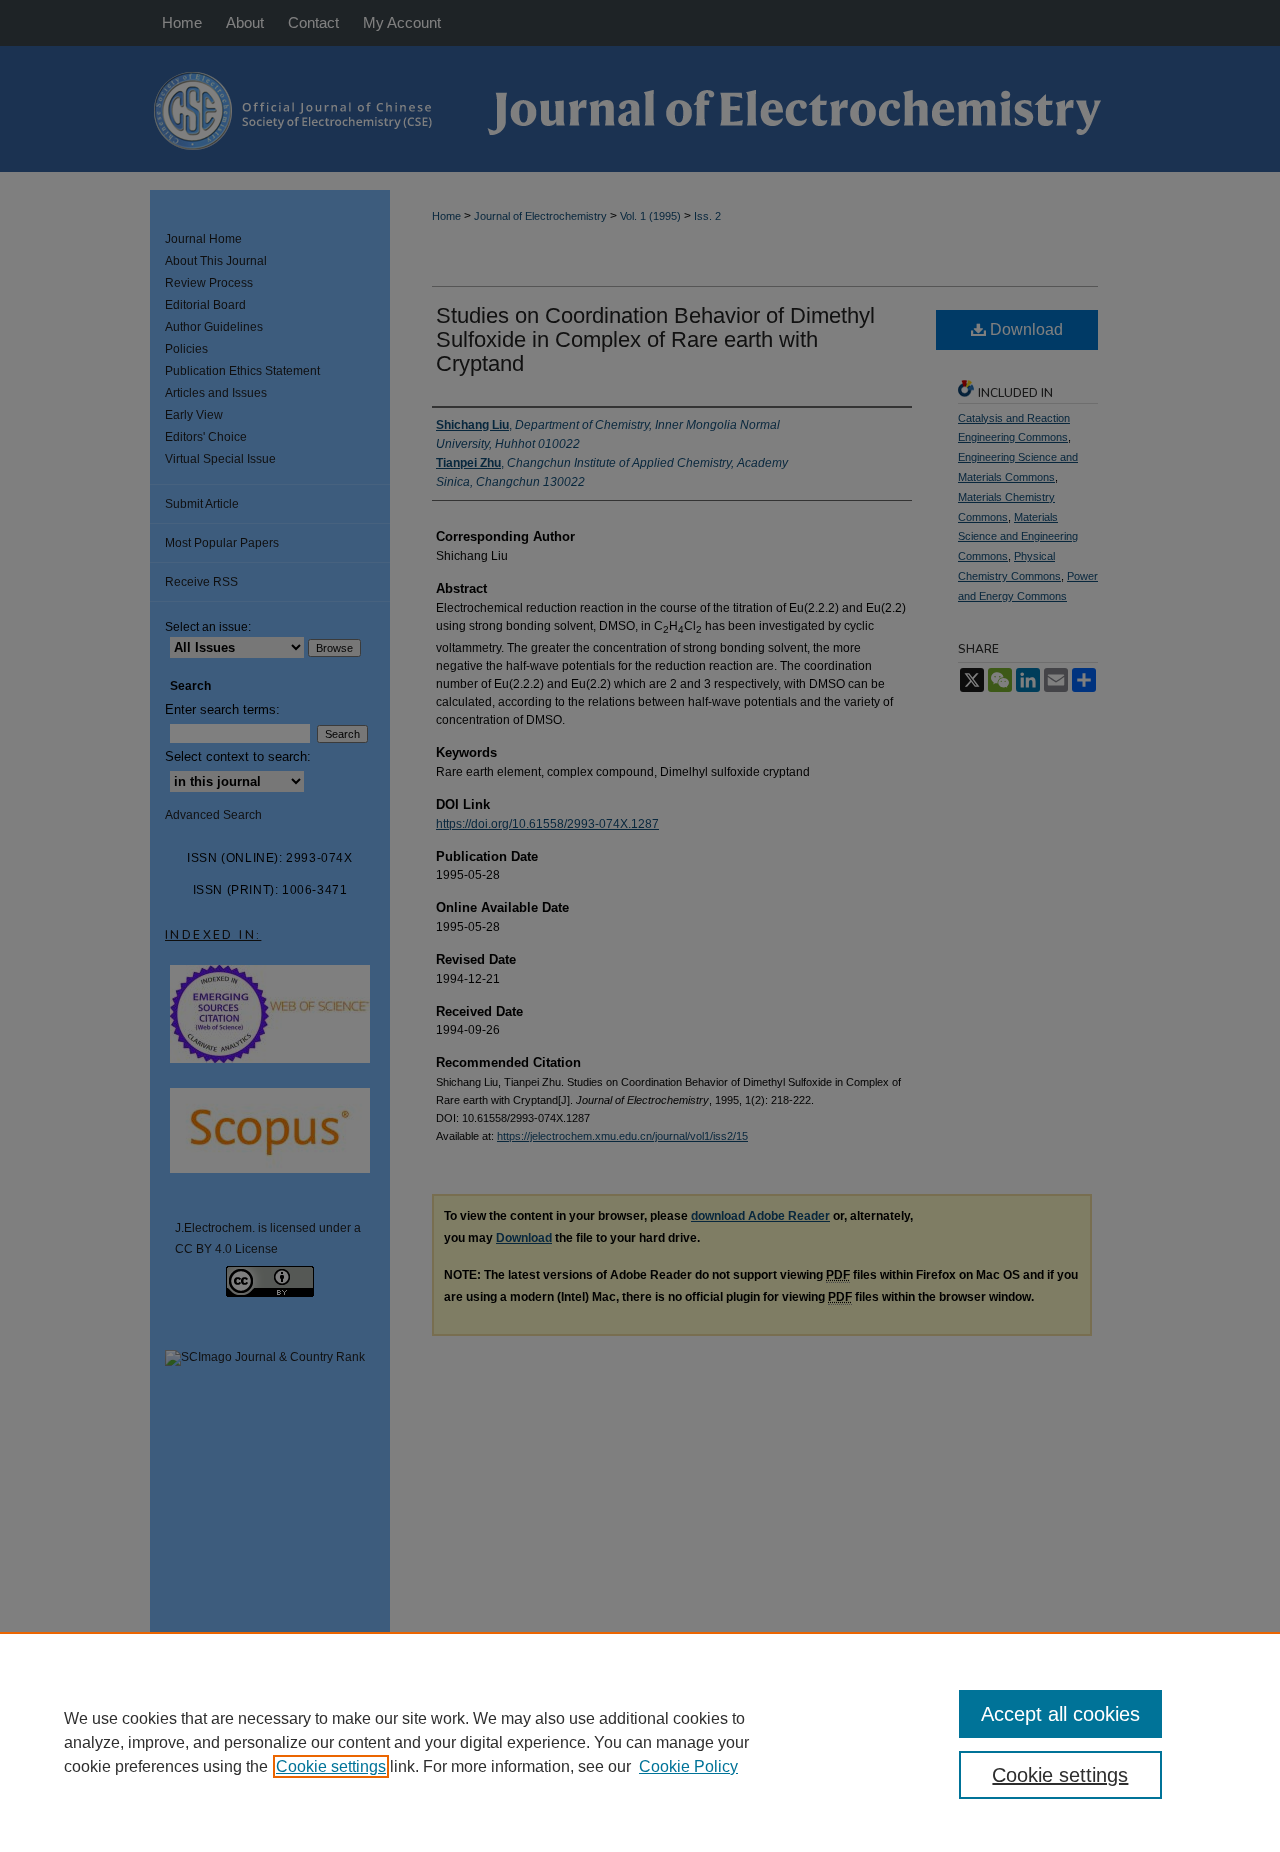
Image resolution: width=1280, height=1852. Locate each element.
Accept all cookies (1060, 1714)
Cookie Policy (688, 1766)
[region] (640, 1742)
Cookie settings (331, 1766)
